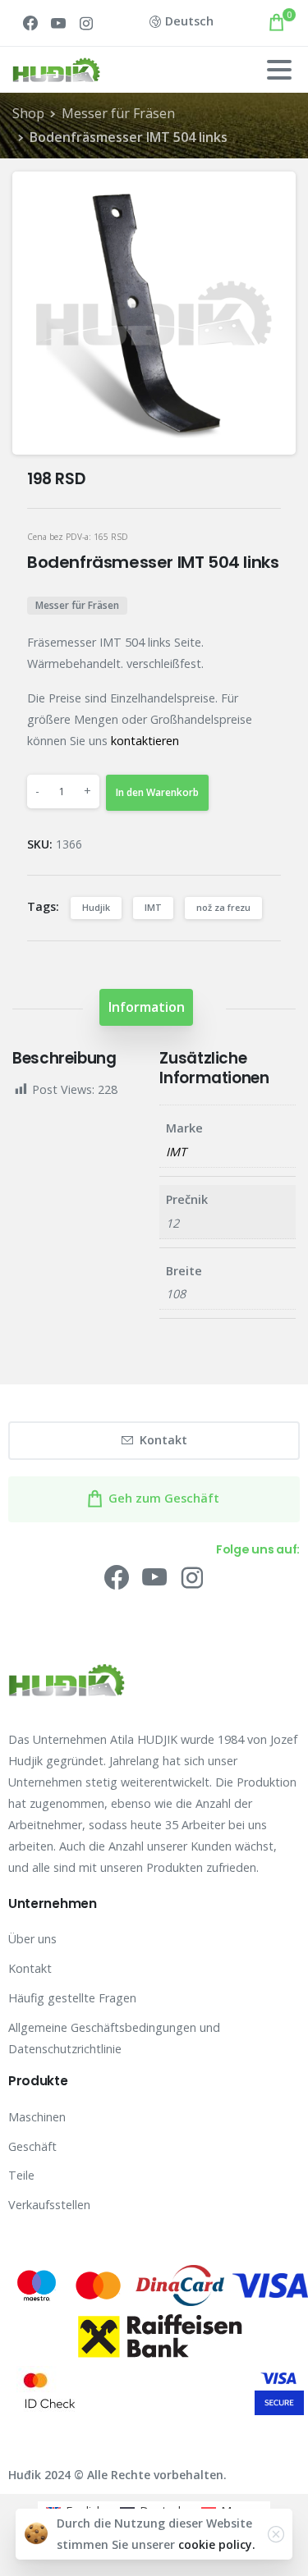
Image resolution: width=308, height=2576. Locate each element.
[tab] (146, 1007)
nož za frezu (223, 907)
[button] (269, 199)
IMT (153, 907)
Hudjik (96, 907)
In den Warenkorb (157, 792)
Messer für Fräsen (118, 113)
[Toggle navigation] (279, 70)
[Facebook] (30, 23)
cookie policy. (217, 2544)
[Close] (276, 2534)
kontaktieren (145, 741)
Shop (28, 113)
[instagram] (86, 23)
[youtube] (58, 23)
